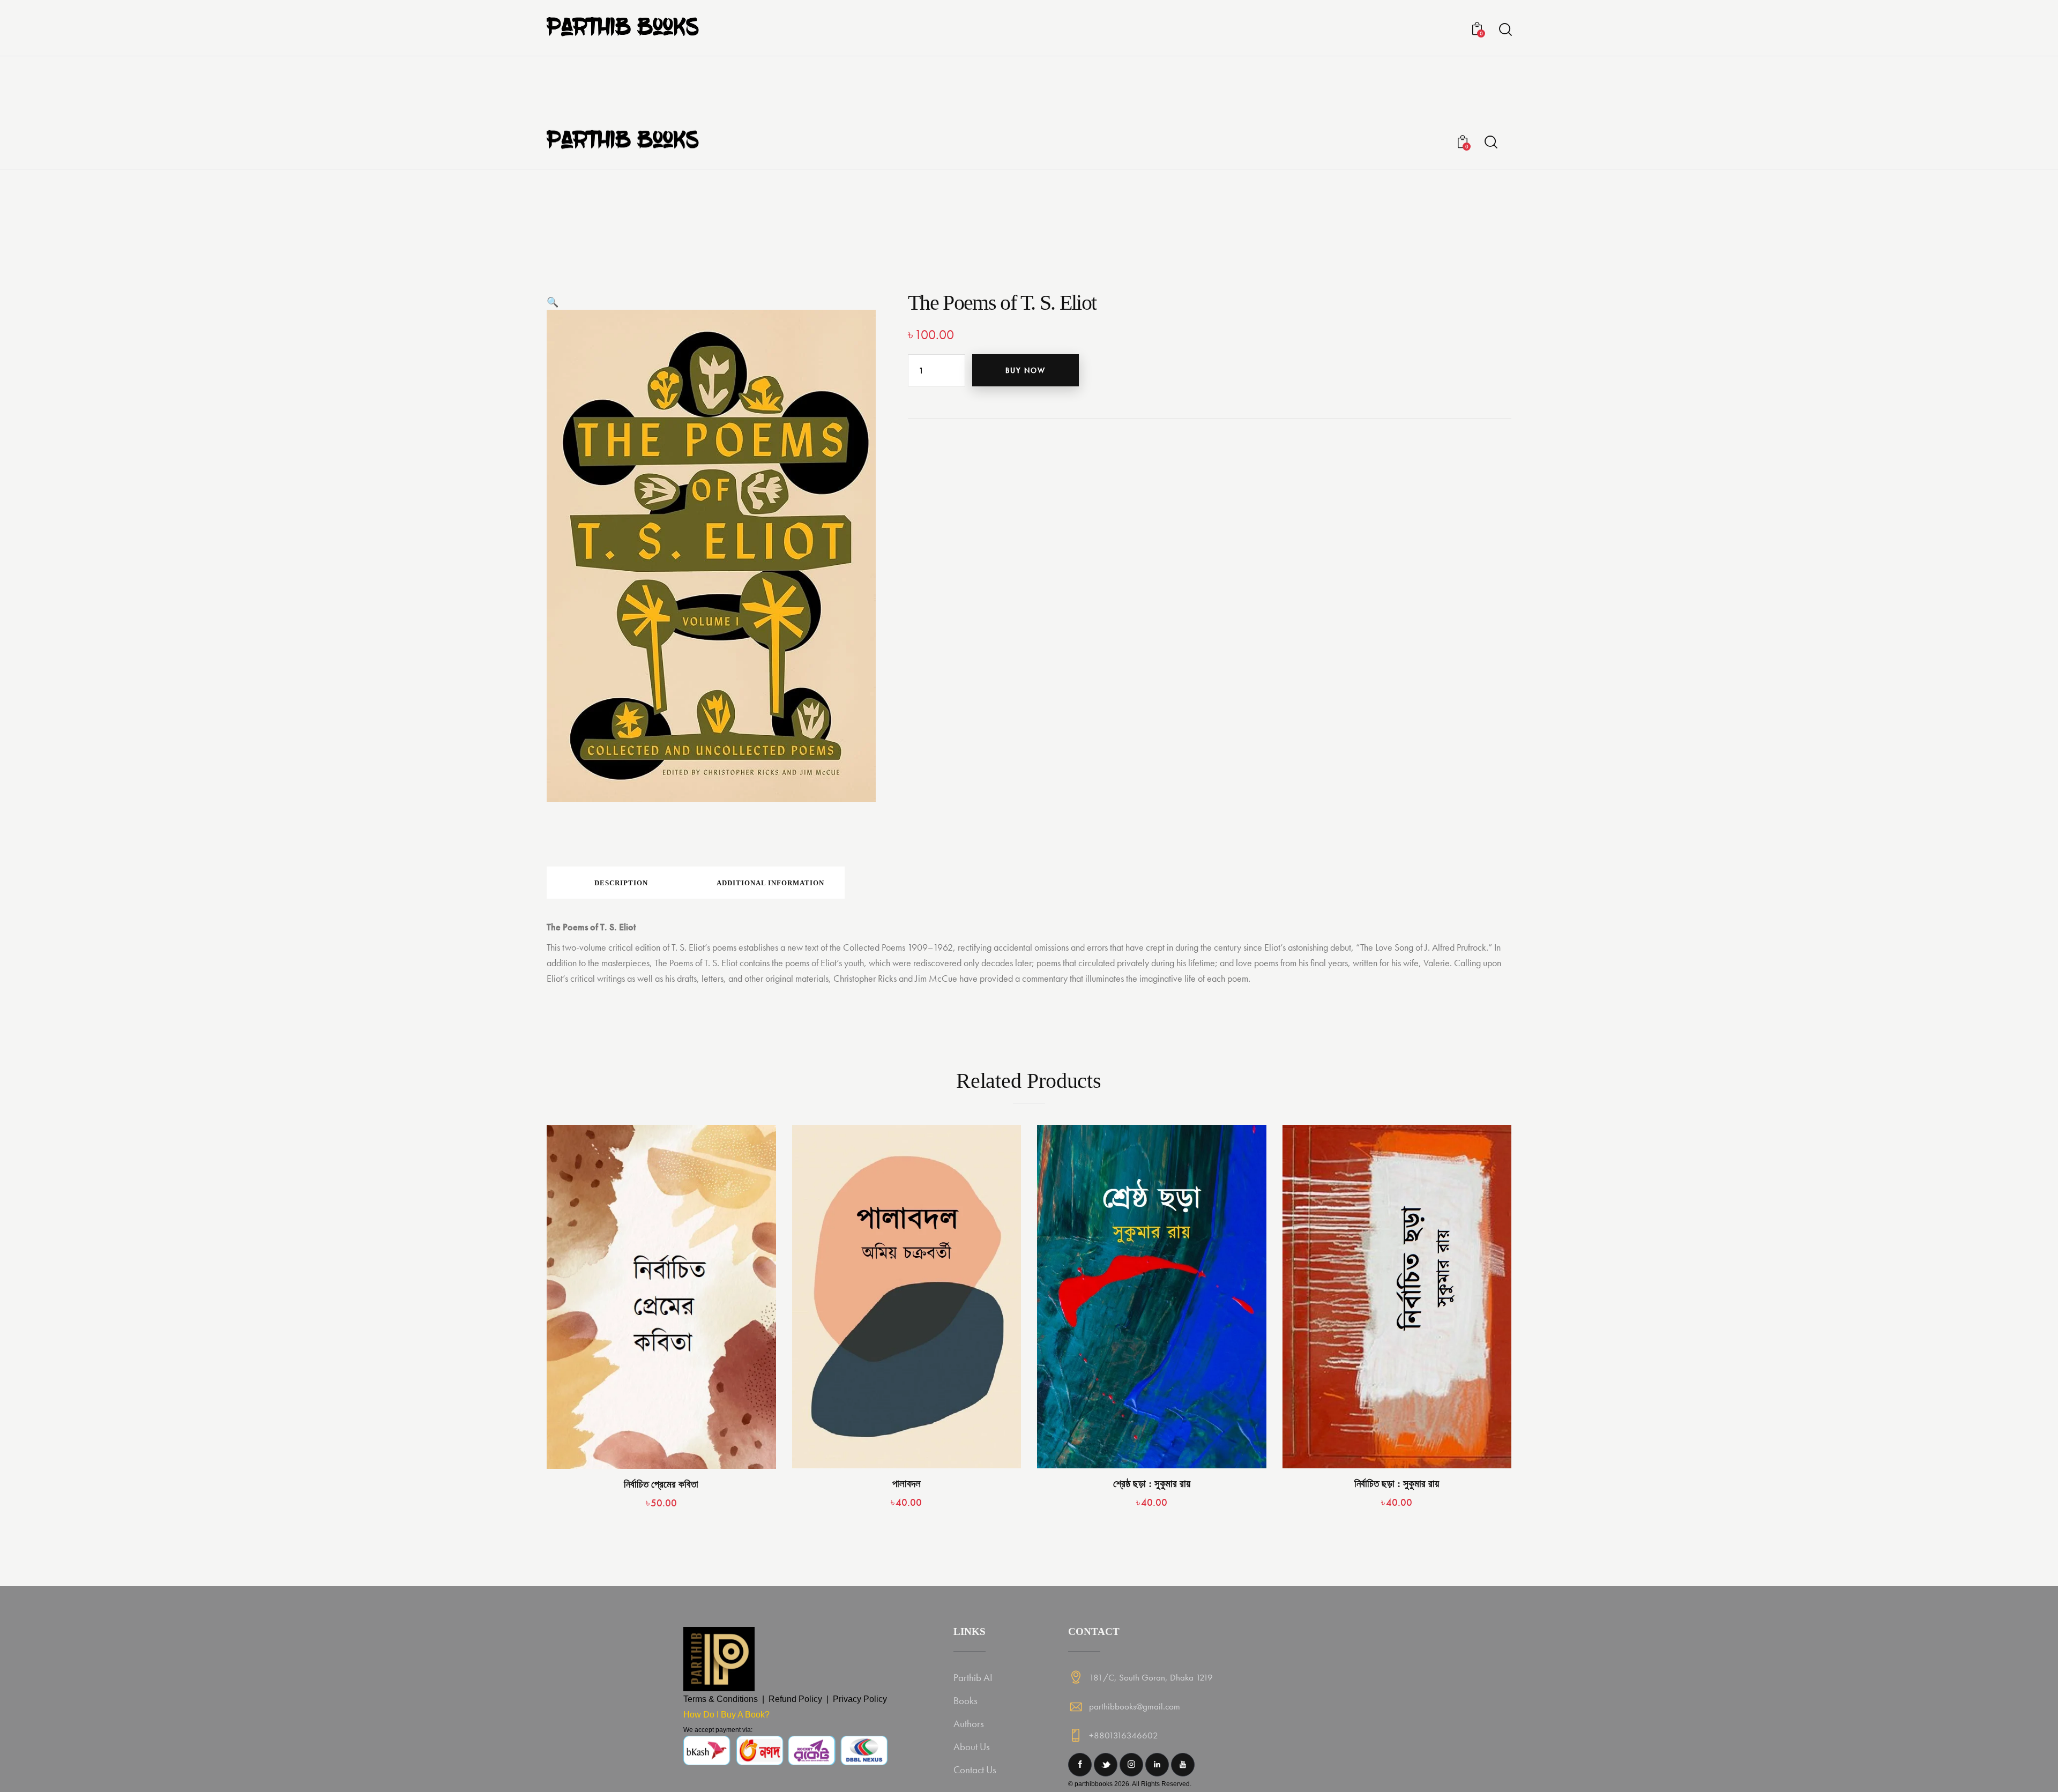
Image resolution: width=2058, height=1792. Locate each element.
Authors (969, 1724)
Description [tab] (621, 883)
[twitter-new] (1106, 1765)
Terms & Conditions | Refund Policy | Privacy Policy (785, 1699)
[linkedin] (1157, 1765)
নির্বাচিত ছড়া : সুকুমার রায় (1397, 1484)
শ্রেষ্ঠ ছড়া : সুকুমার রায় (1152, 1484)
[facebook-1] (1080, 1765)
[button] (553, 302)
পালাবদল (907, 1484)
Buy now (1026, 370)
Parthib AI (973, 1678)
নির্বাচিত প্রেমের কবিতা (661, 1484)
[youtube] (1183, 1765)
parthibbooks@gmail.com (1135, 1706)
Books (965, 1701)
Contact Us (975, 1770)
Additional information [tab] (770, 883)
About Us (972, 1747)
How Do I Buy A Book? (726, 1715)
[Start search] (1505, 30)
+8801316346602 (1124, 1735)
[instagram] (1131, 1765)
